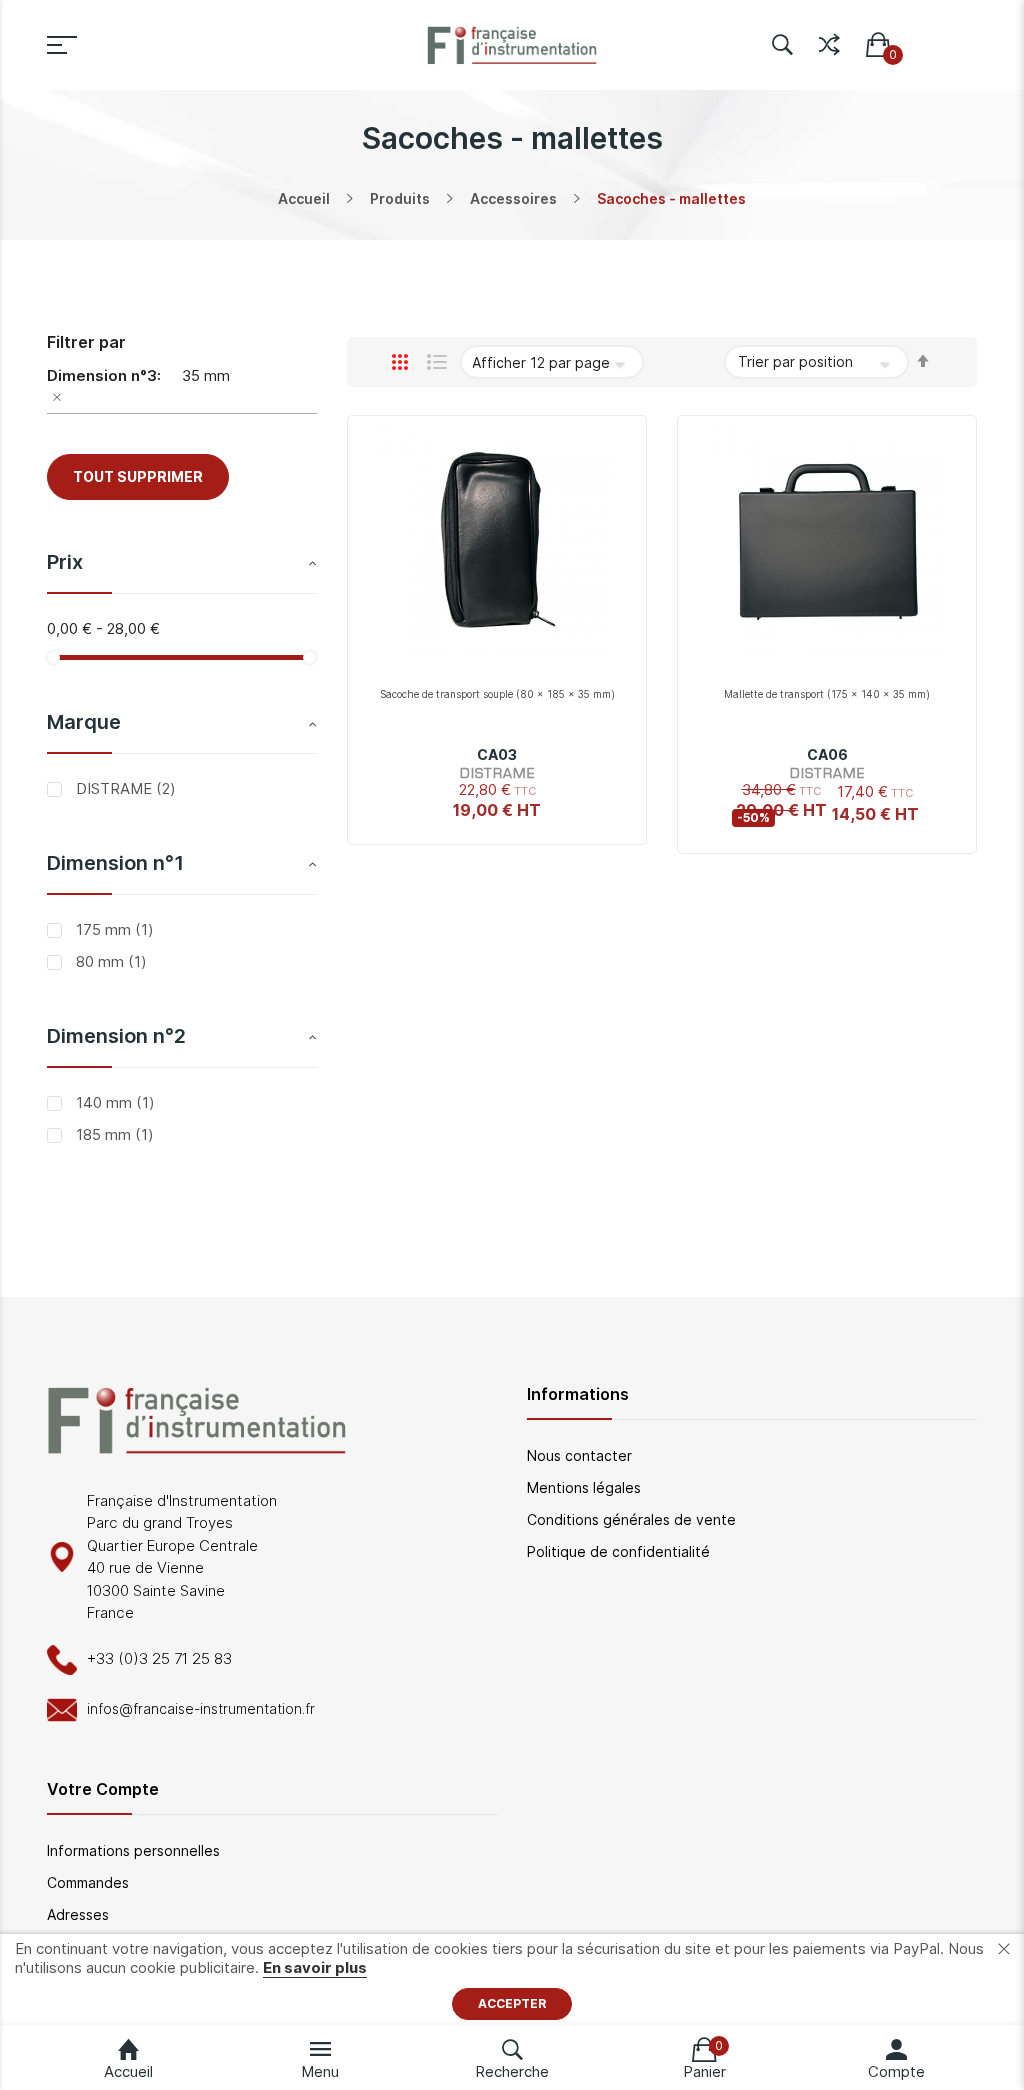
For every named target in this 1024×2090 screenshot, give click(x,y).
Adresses (78, 1914)
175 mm (113, 929)
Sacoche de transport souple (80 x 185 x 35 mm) (497, 694)
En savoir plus (315, 1967)
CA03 (497, 754)
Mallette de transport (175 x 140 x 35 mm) (827, 694)
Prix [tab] (65, 562)
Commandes (88, 1882)
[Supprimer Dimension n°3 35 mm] (182, 400)
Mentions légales (584, 1487)
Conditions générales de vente (631, 1519)
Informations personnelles (133, 1850)
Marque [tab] (84, 722)
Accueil (304, 198)
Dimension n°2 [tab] (116, 1036)
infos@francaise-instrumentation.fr (201, 1708)
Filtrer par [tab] (86, 342)
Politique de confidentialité (618, 1551)
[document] (512, 1979)
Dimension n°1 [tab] (115, 863)
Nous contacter (579, 1455)
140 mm (113, 1102)
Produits (400, 198)
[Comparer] (829, 40)
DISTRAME (124, 788)
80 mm (109, 961)
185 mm (113, 1134)
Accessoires (513, 198)
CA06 (827, 754)
